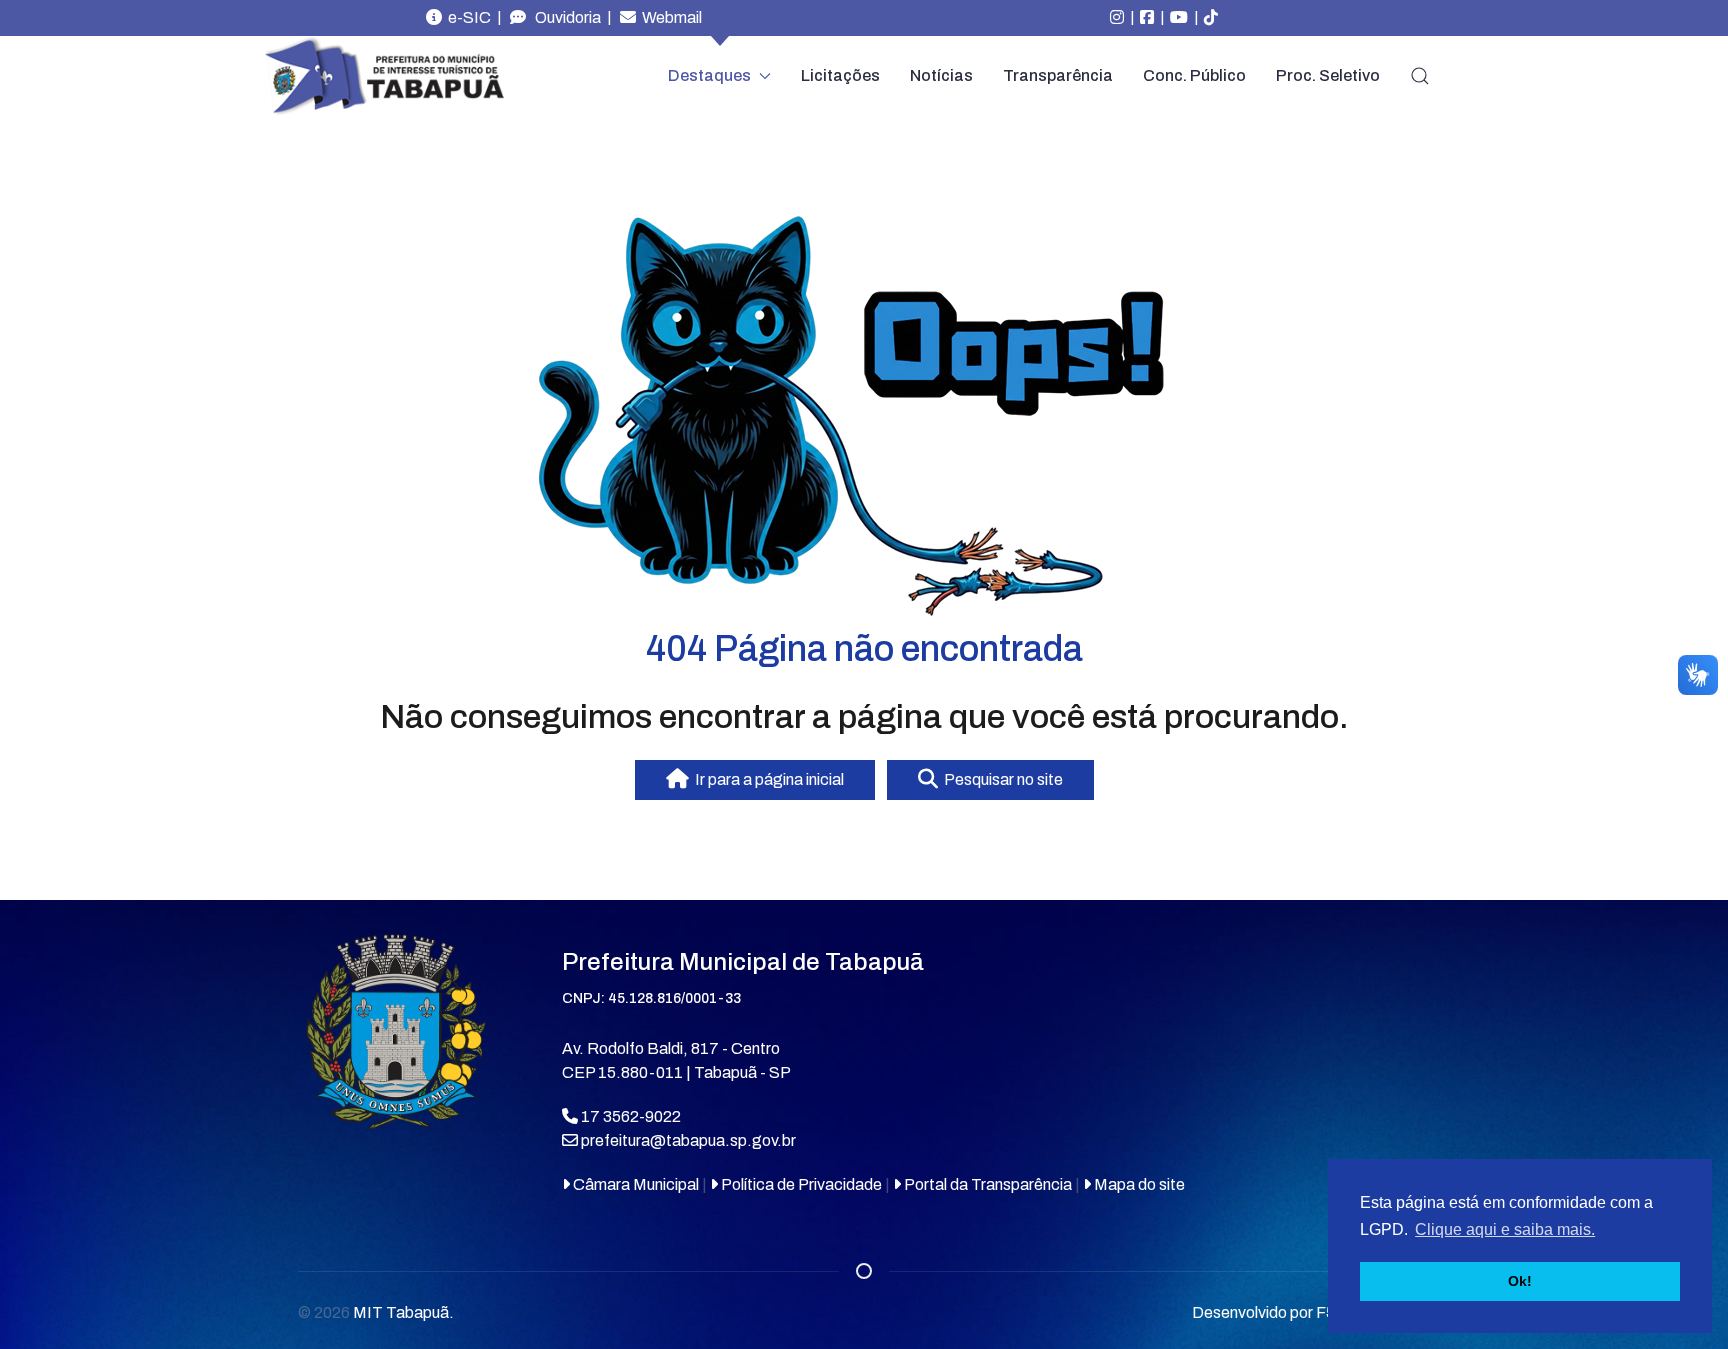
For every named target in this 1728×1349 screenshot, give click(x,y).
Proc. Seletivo (1328, 75)
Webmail (669, 17)
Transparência (1058, 75)
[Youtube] (1179, 18)
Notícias (941, 75)
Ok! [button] (1520, 1281)
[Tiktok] (1211, 18)
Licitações (840, 75)
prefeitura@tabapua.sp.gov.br (688, 1140)
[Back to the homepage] (384, 76)
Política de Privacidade (800, 1184)
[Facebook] (1147, 18)
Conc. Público (1194, 75)
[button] (1420, 76)
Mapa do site (1138, 1184)
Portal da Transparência (986, 1184)
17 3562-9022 (629, 1116)
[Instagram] (1117, 18)
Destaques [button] (709, 75)
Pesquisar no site (1000, 779)
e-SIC (466, 17)
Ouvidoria (563, 17)
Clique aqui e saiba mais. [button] (1505, 1229)
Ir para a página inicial (766, 779)
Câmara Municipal (634, 1184)
